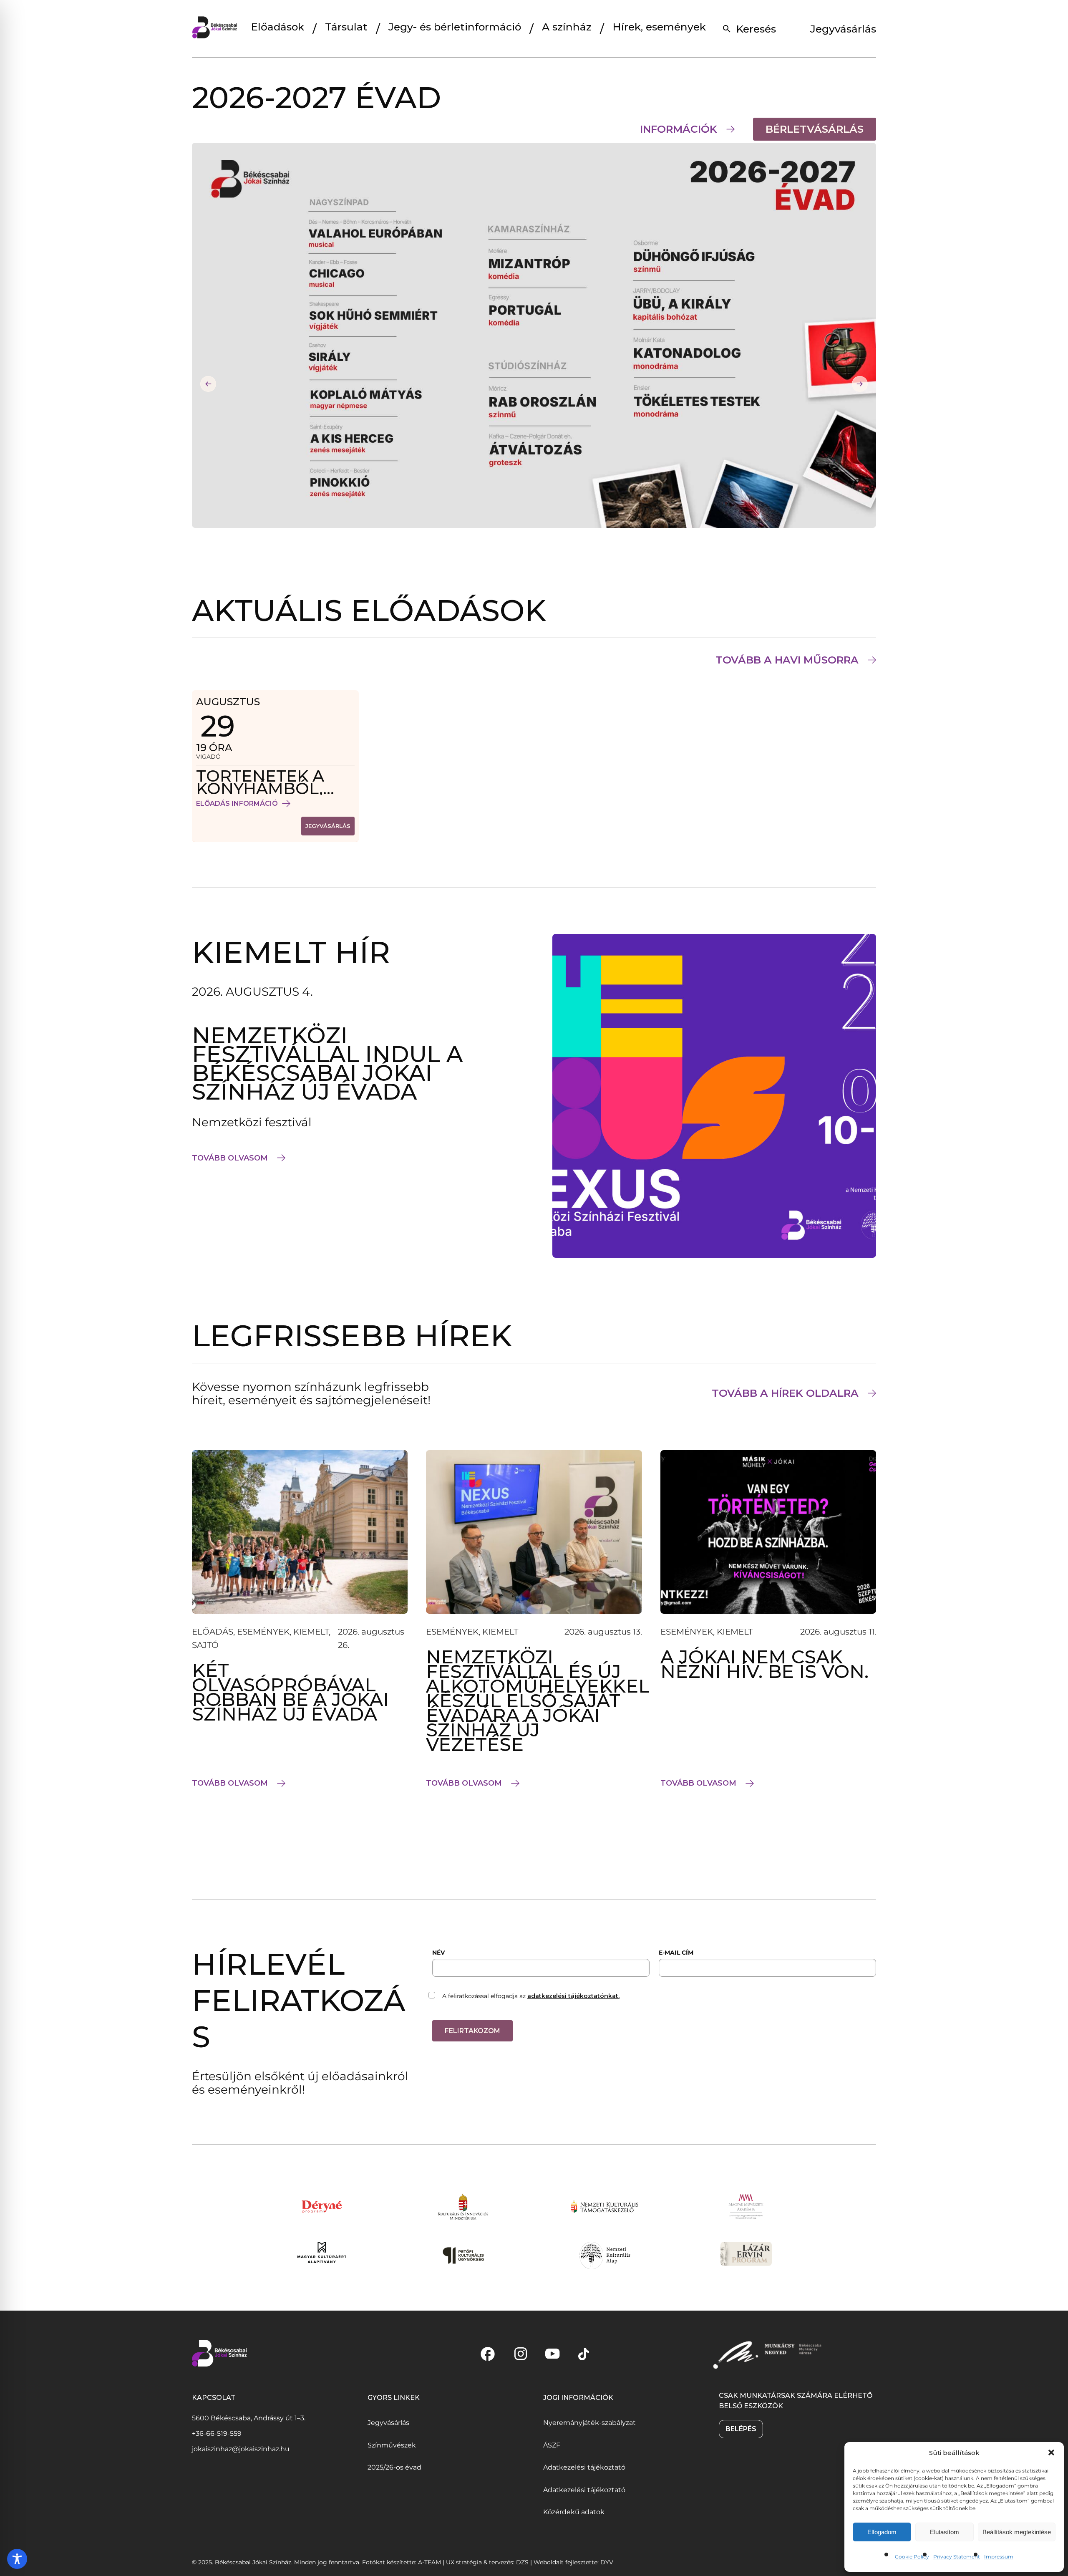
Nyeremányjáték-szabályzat (589, 2423)
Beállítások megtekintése (1017, 2532)
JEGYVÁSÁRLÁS (330, 828)
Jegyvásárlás (843, 29)
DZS (523, 2562)
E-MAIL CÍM (676, 1953)
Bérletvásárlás (821, 131)
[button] (1051, 2452)
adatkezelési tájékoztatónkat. (573, 1996)
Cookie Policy (912, 2557)
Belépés (741, 2429)
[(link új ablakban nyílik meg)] (488, 2354)
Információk (679, 129)
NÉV (438, 1953)
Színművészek (392, 2445)
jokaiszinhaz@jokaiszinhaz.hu (241, 2449)
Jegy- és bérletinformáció (455, 27)
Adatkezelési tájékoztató (584, 2467)
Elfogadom (882, 2532)
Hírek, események (659, 27)
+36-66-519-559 (217, 2433)
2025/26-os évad (394, 2467)
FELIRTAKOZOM (472, 2031)
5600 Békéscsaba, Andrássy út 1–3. (249, 2418)
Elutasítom (945, 2532)
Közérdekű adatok (574, 2512)
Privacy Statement (957, 2557)
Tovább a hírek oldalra (785, 1393)
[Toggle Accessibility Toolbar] (17, 2559)
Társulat (346, 27)
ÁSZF (552, 2445)
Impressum (999, 2557)
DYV (607, 2562)
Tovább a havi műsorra (787, 660)
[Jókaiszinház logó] (215, 29)
